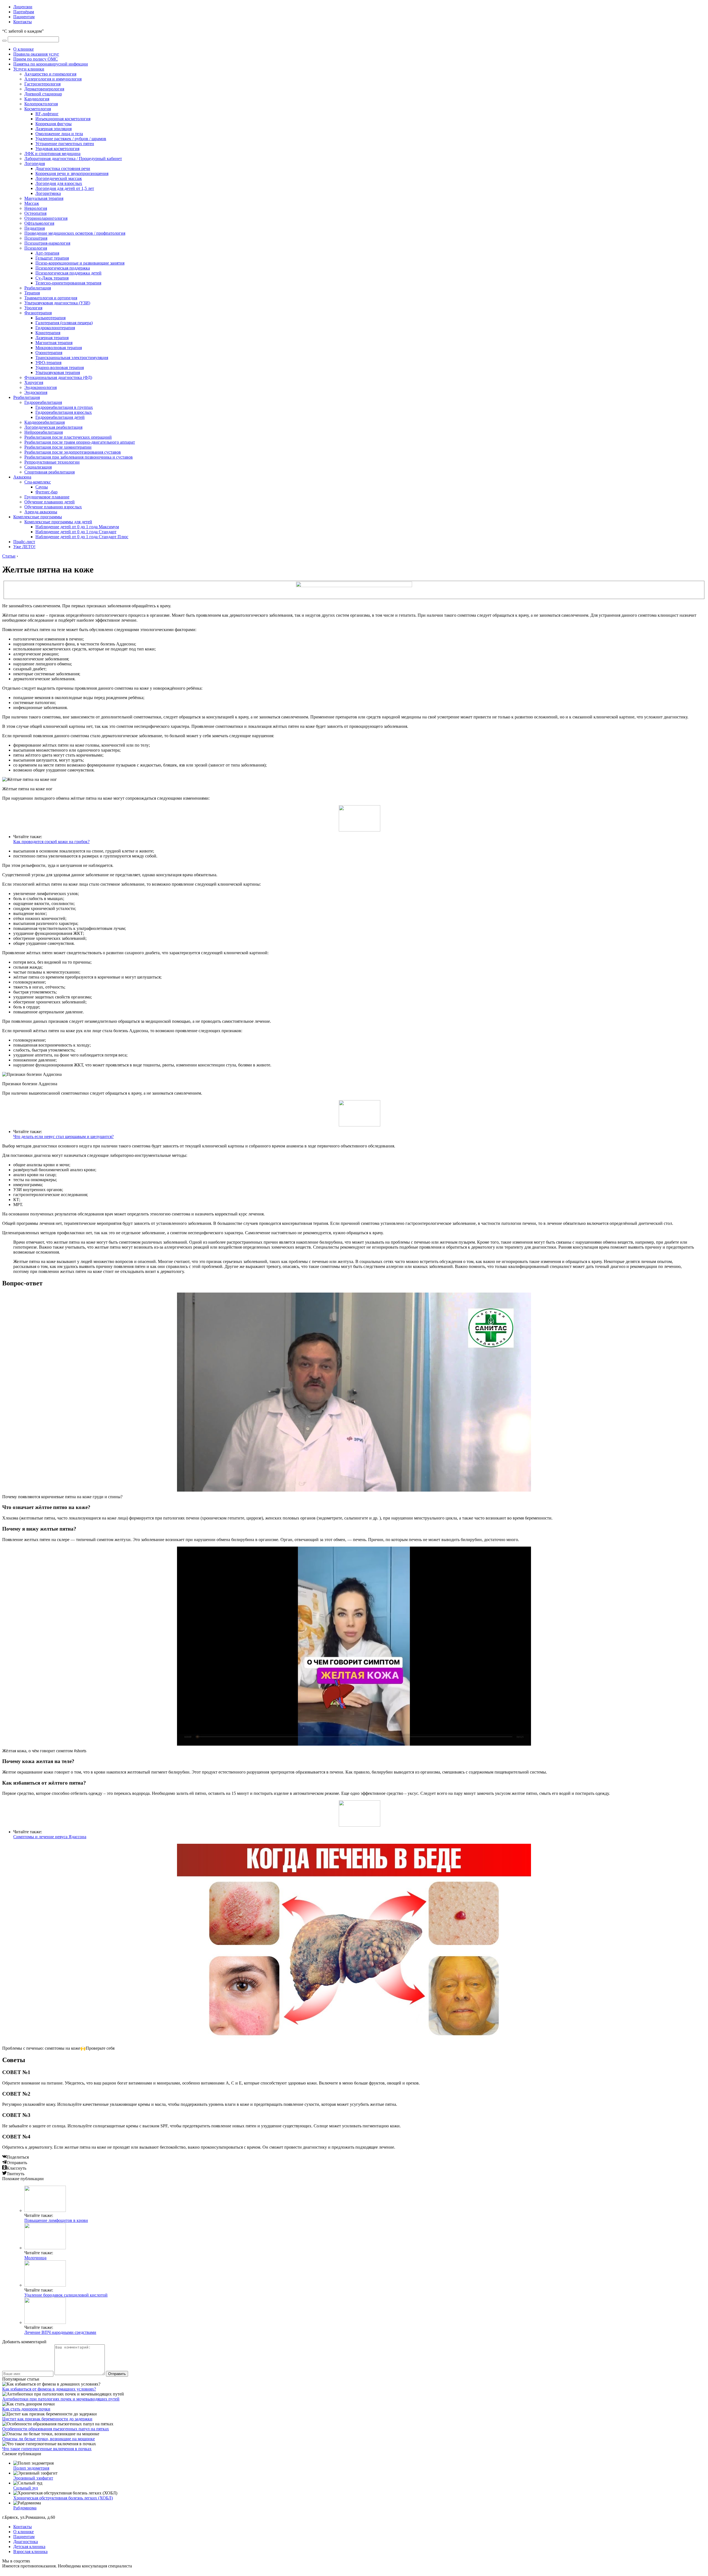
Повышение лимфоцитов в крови (56, 2220)
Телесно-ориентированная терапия (68, 283)
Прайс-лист (24, 542)
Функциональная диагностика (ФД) (58, 377)
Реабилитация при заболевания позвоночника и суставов (79, 457)
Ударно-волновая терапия (60, 368)
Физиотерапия (38, 313)
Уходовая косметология (57, 149)
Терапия (32, 293)
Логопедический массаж (59, 178)
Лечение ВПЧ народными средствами (60, 2332)
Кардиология (37, 99)
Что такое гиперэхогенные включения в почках (47, 2449)
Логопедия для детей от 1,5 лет (65, 188)
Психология (36, 248)
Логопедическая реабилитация (53, 427)
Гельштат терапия (52, 258)
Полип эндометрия (31, 2468)
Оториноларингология (46, 218)
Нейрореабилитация (44, 432)
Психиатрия (36, 238)
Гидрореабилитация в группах (64, 407)
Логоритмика (48, 193)
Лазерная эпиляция (54, 129)
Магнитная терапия (54, 343)
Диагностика (26, 2542)
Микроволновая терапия (59, 348)
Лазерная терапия (52, 338)
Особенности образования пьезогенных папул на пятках (56, 2429)
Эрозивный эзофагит (33, 2478)
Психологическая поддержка (63, 268)
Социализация (38, 467)
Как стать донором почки (26, 2409)
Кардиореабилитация (45, 422)
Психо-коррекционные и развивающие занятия (80, 263)
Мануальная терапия (44, 198)
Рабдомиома (25, 2508)
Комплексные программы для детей (58, 522)
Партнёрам (24, 12)
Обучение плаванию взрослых (53, 507)
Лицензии (23, 7)
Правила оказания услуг (36, 54)
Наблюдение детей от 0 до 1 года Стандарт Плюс (82, 537)
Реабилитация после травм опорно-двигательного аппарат (80, 442)
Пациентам (24, 17)
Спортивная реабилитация (50, 472)
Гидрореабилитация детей (60, 417)
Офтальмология (39, 223)
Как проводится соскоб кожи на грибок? (51, 842)
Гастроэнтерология (42, 84)
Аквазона (22, 477)
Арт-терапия (47, 253)
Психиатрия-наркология (47, 243)
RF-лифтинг (47, 114)
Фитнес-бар (46, 492)
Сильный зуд (26, 2488)
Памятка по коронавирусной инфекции (51, 64)
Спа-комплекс (38, 482)
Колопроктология (41, 104)
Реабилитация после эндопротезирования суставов (73, 452)
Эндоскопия (36, 392)
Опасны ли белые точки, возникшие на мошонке (49, 2439)
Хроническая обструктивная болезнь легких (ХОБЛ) (63, 2498)
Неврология (36, 208)
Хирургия (34, 382)
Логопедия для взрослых (59, 183)
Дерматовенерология (44, 89)
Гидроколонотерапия (55, 328)
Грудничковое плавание (47, 497)
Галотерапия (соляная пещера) (64, 323)
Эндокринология (41, 387)
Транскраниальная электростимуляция (72, 358)
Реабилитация (38, 288)
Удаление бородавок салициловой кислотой (66, 2295)
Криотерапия (48, 333)
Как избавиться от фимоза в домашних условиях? (49, 2389)
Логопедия (35, 164)
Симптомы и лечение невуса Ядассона (50, 1837)
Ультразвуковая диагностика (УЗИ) (57, 303)
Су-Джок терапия (52, 278)
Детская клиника (29, 2547)
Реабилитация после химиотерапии (58, 447)
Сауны (42, 487)
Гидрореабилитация (43, 402)
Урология (33, 308)
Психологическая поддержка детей (68, 273)
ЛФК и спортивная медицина (52, 154)
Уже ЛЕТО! (24, 547)
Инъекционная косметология (63, 119)
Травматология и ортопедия (51, 298)
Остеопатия (35, 213)
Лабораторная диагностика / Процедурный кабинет (73, 159)
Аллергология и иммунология (53, 79)
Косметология (38, 109)
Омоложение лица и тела (59, 134)
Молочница (35, 2258)
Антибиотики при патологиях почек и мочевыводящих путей (61, 2399)
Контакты (23, 22)
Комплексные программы (38, 517)
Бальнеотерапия (50, 318)
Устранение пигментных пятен (65, 144)
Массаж (32, 203)
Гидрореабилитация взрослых (64, 412)
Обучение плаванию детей (50, 502)
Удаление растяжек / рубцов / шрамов (71, 139)
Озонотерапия (49, 353)
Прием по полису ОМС (36, 59)
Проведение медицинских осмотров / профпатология (75, 233)
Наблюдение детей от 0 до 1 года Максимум (77, 527)
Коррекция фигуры (54, 124)
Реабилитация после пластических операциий (68, 437)
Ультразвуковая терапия (58, 372)
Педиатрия (35, 228)
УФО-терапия (48, 363)
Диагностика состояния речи (63, 168)
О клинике (24, 49)
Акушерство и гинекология (50, 74)
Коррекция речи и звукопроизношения (72, 173)
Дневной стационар (43, 94)
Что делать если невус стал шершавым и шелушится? (63, 1137)
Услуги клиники (29, 69)
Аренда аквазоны (41, 512)
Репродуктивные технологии (52, 462)
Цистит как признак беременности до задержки (47, 2419)
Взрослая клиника (30, 2552)
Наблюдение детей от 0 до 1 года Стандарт (76, 532)
